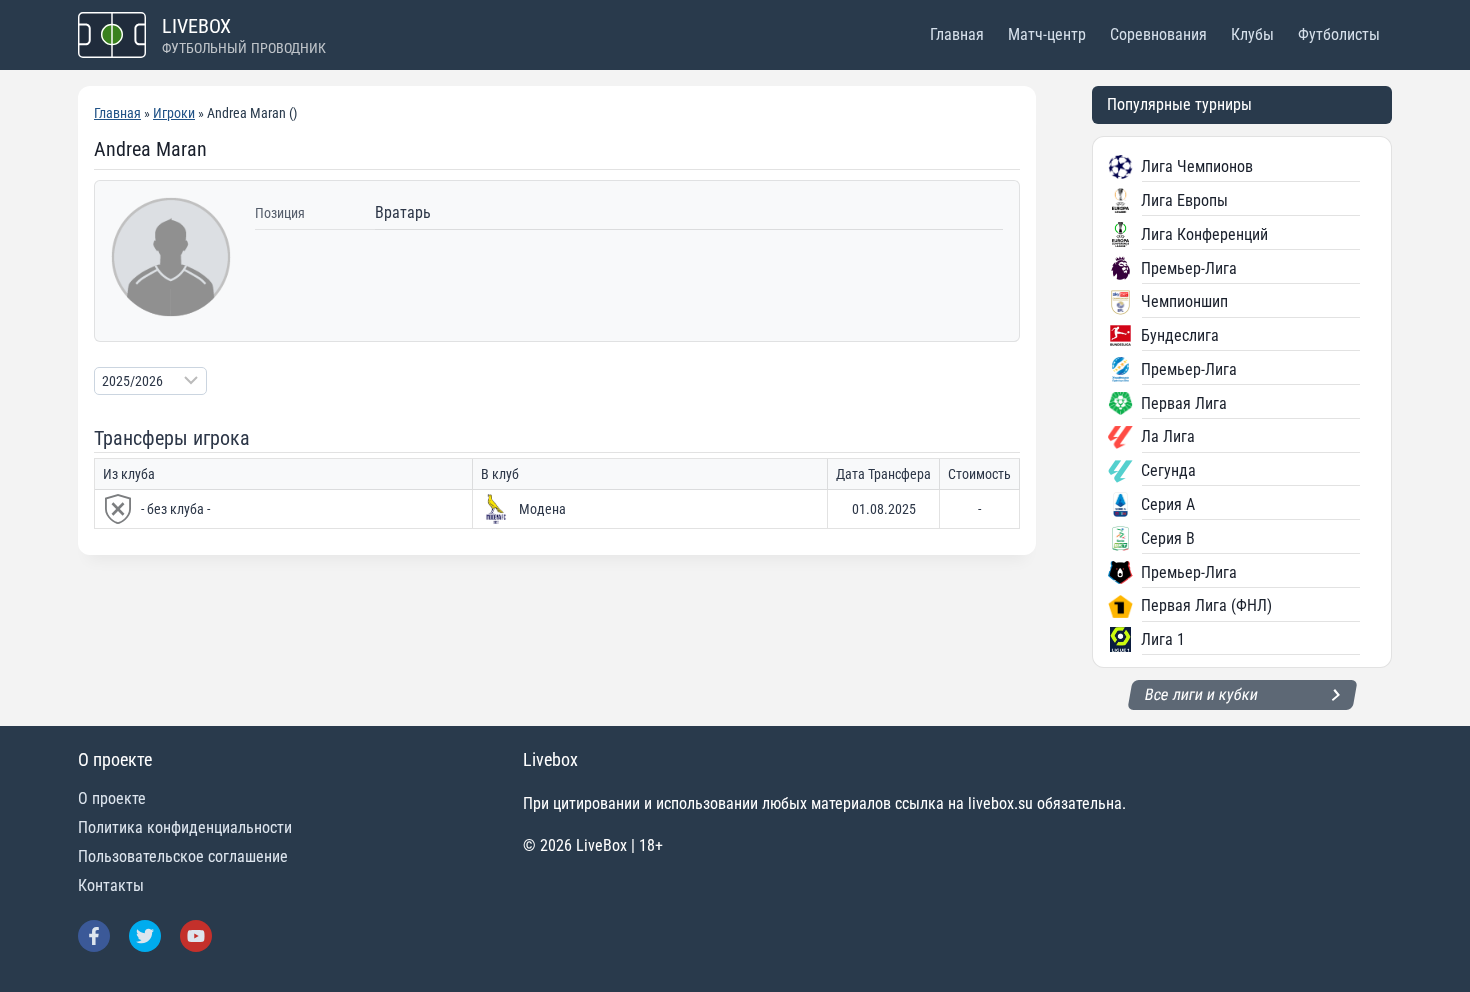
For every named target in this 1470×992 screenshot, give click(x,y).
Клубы (1252, 34)
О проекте (112, 798)
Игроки (174, 113)
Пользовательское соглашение (183, 856)
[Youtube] (196, 936)
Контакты (111, 885)
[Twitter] (145, 936)
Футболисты (1339, 34)
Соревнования (1158, 34)
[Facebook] (94, 936)
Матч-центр (1047, 34)
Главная (957, 34)
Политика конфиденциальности (185, 827)
